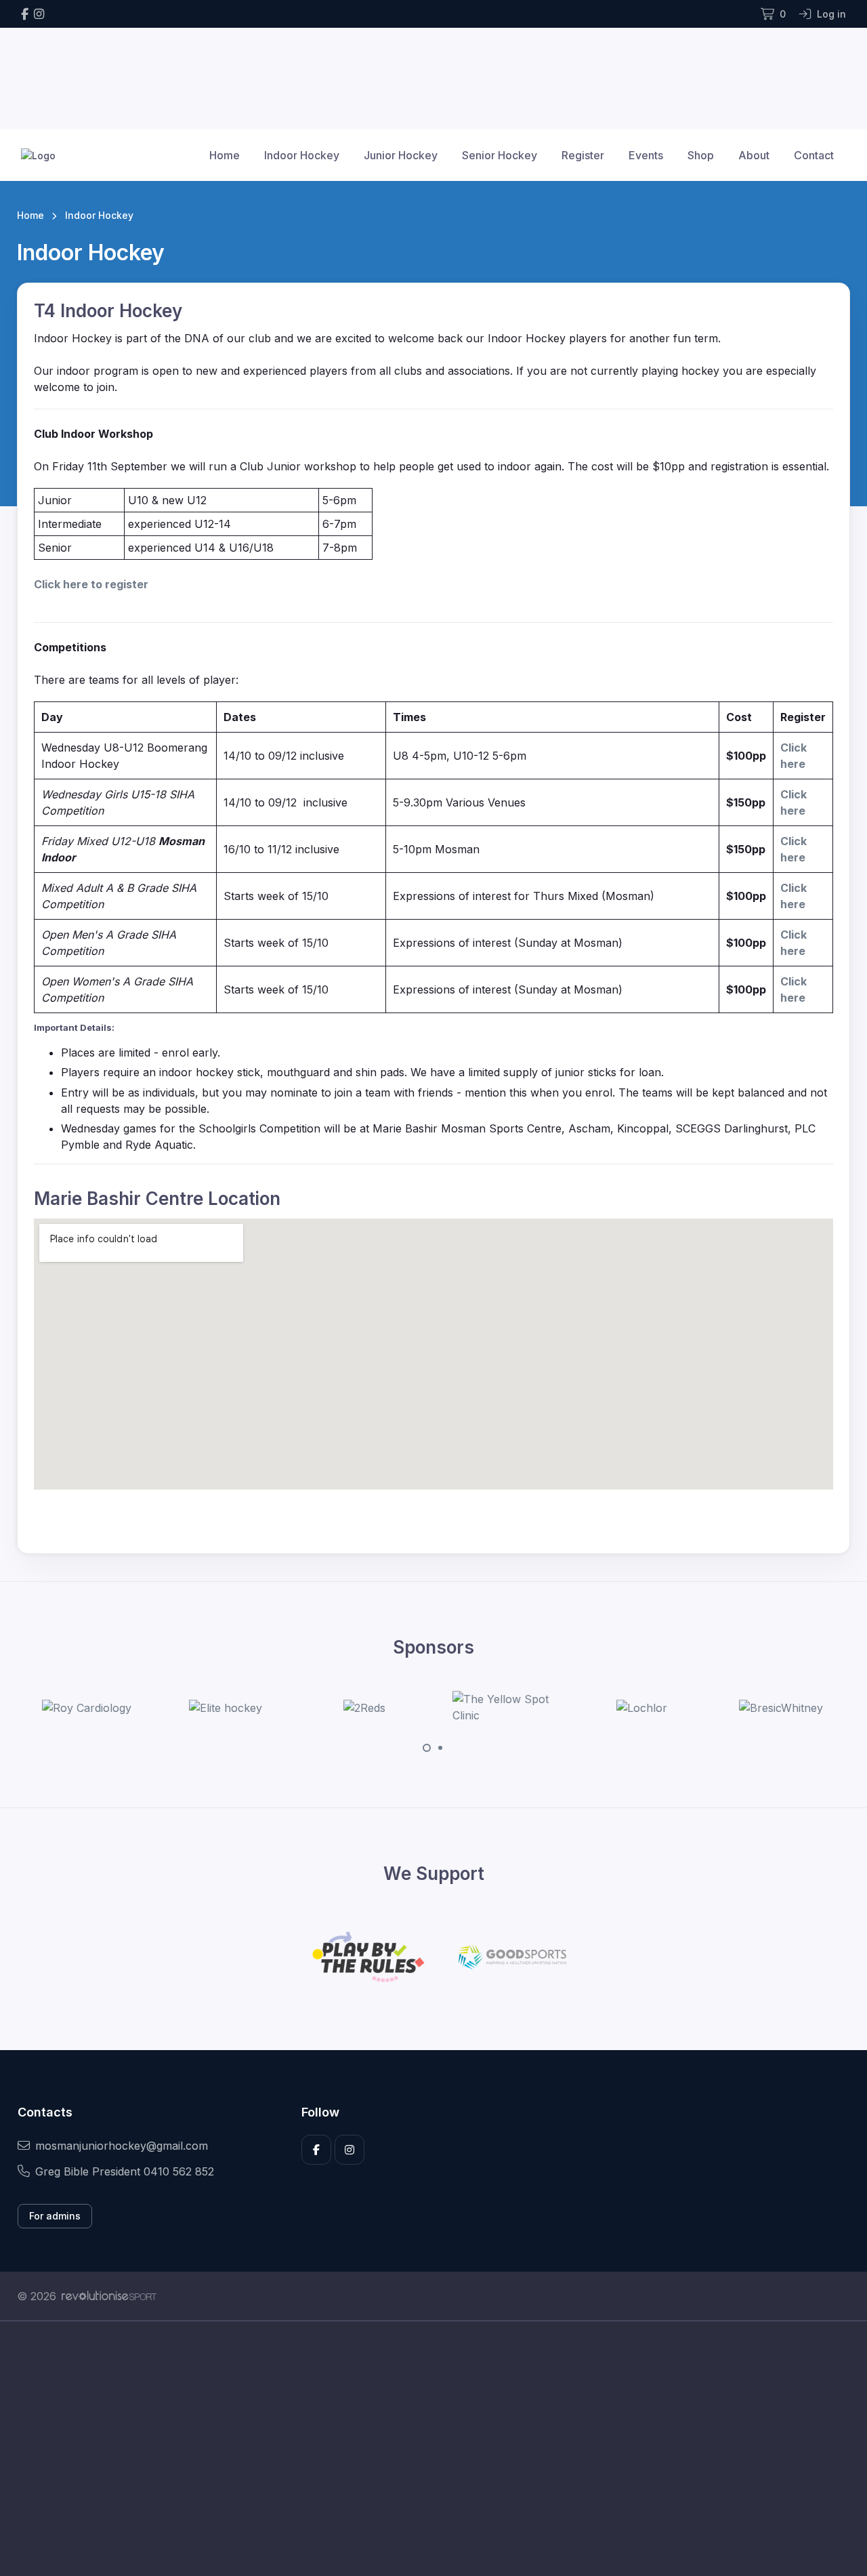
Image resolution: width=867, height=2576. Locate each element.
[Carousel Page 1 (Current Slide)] (427, 1748)
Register (583, 155)
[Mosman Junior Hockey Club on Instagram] (39, 14)
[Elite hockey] (127, 1708)
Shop (701, 155)
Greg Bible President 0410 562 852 (125, 2171)
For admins (55, 2216)
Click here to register (91, 584)
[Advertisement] (423, 2449)
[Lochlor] (544, 1708)
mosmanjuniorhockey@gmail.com (122, 2146)
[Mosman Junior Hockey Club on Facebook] (25, 14)
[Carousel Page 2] (440, 1748)
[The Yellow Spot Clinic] (405, 1707)
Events (646, 155)
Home (225, 155)
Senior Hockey (500, 155)
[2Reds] (266, 1708)
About (754, 155)
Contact (814, 155)
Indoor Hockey (302, 155)
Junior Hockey (401, 155)
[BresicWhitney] (683, 1708)
